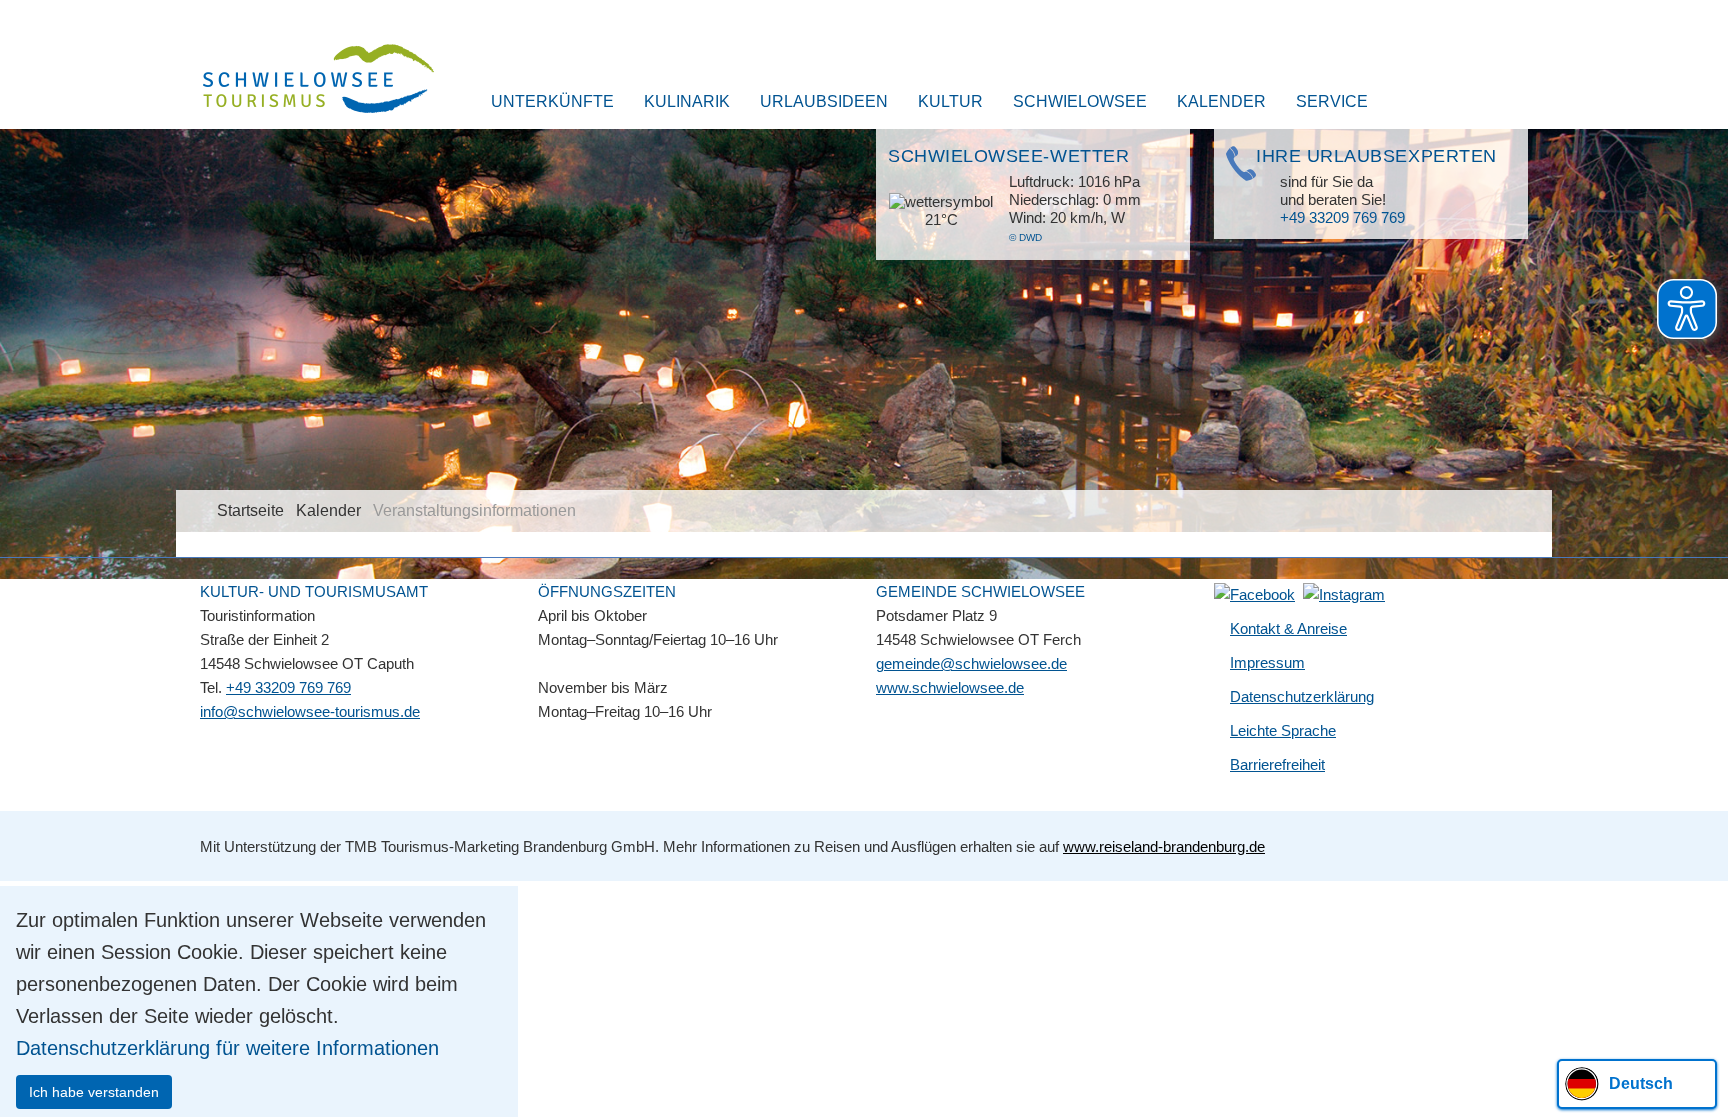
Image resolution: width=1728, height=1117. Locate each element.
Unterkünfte (552, 101)
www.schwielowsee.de (950, 687)
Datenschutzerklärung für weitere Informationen (227, 1048)
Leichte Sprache (1283, 730)
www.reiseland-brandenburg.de (1164, 846)
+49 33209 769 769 (1342, 217)
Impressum (1267, 662)
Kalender (1221, 101)
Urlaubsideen (824, 101)
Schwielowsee (1080, 101)
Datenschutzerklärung (1302, 696)
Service (1332, 101)
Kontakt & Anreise (1288, 628)
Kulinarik (687, 101)
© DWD (1025, 237)
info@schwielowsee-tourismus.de (310, 711)
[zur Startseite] (306, 81)
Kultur (950, 101)
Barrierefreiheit (1277, 764)
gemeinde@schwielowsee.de (971, 663)
